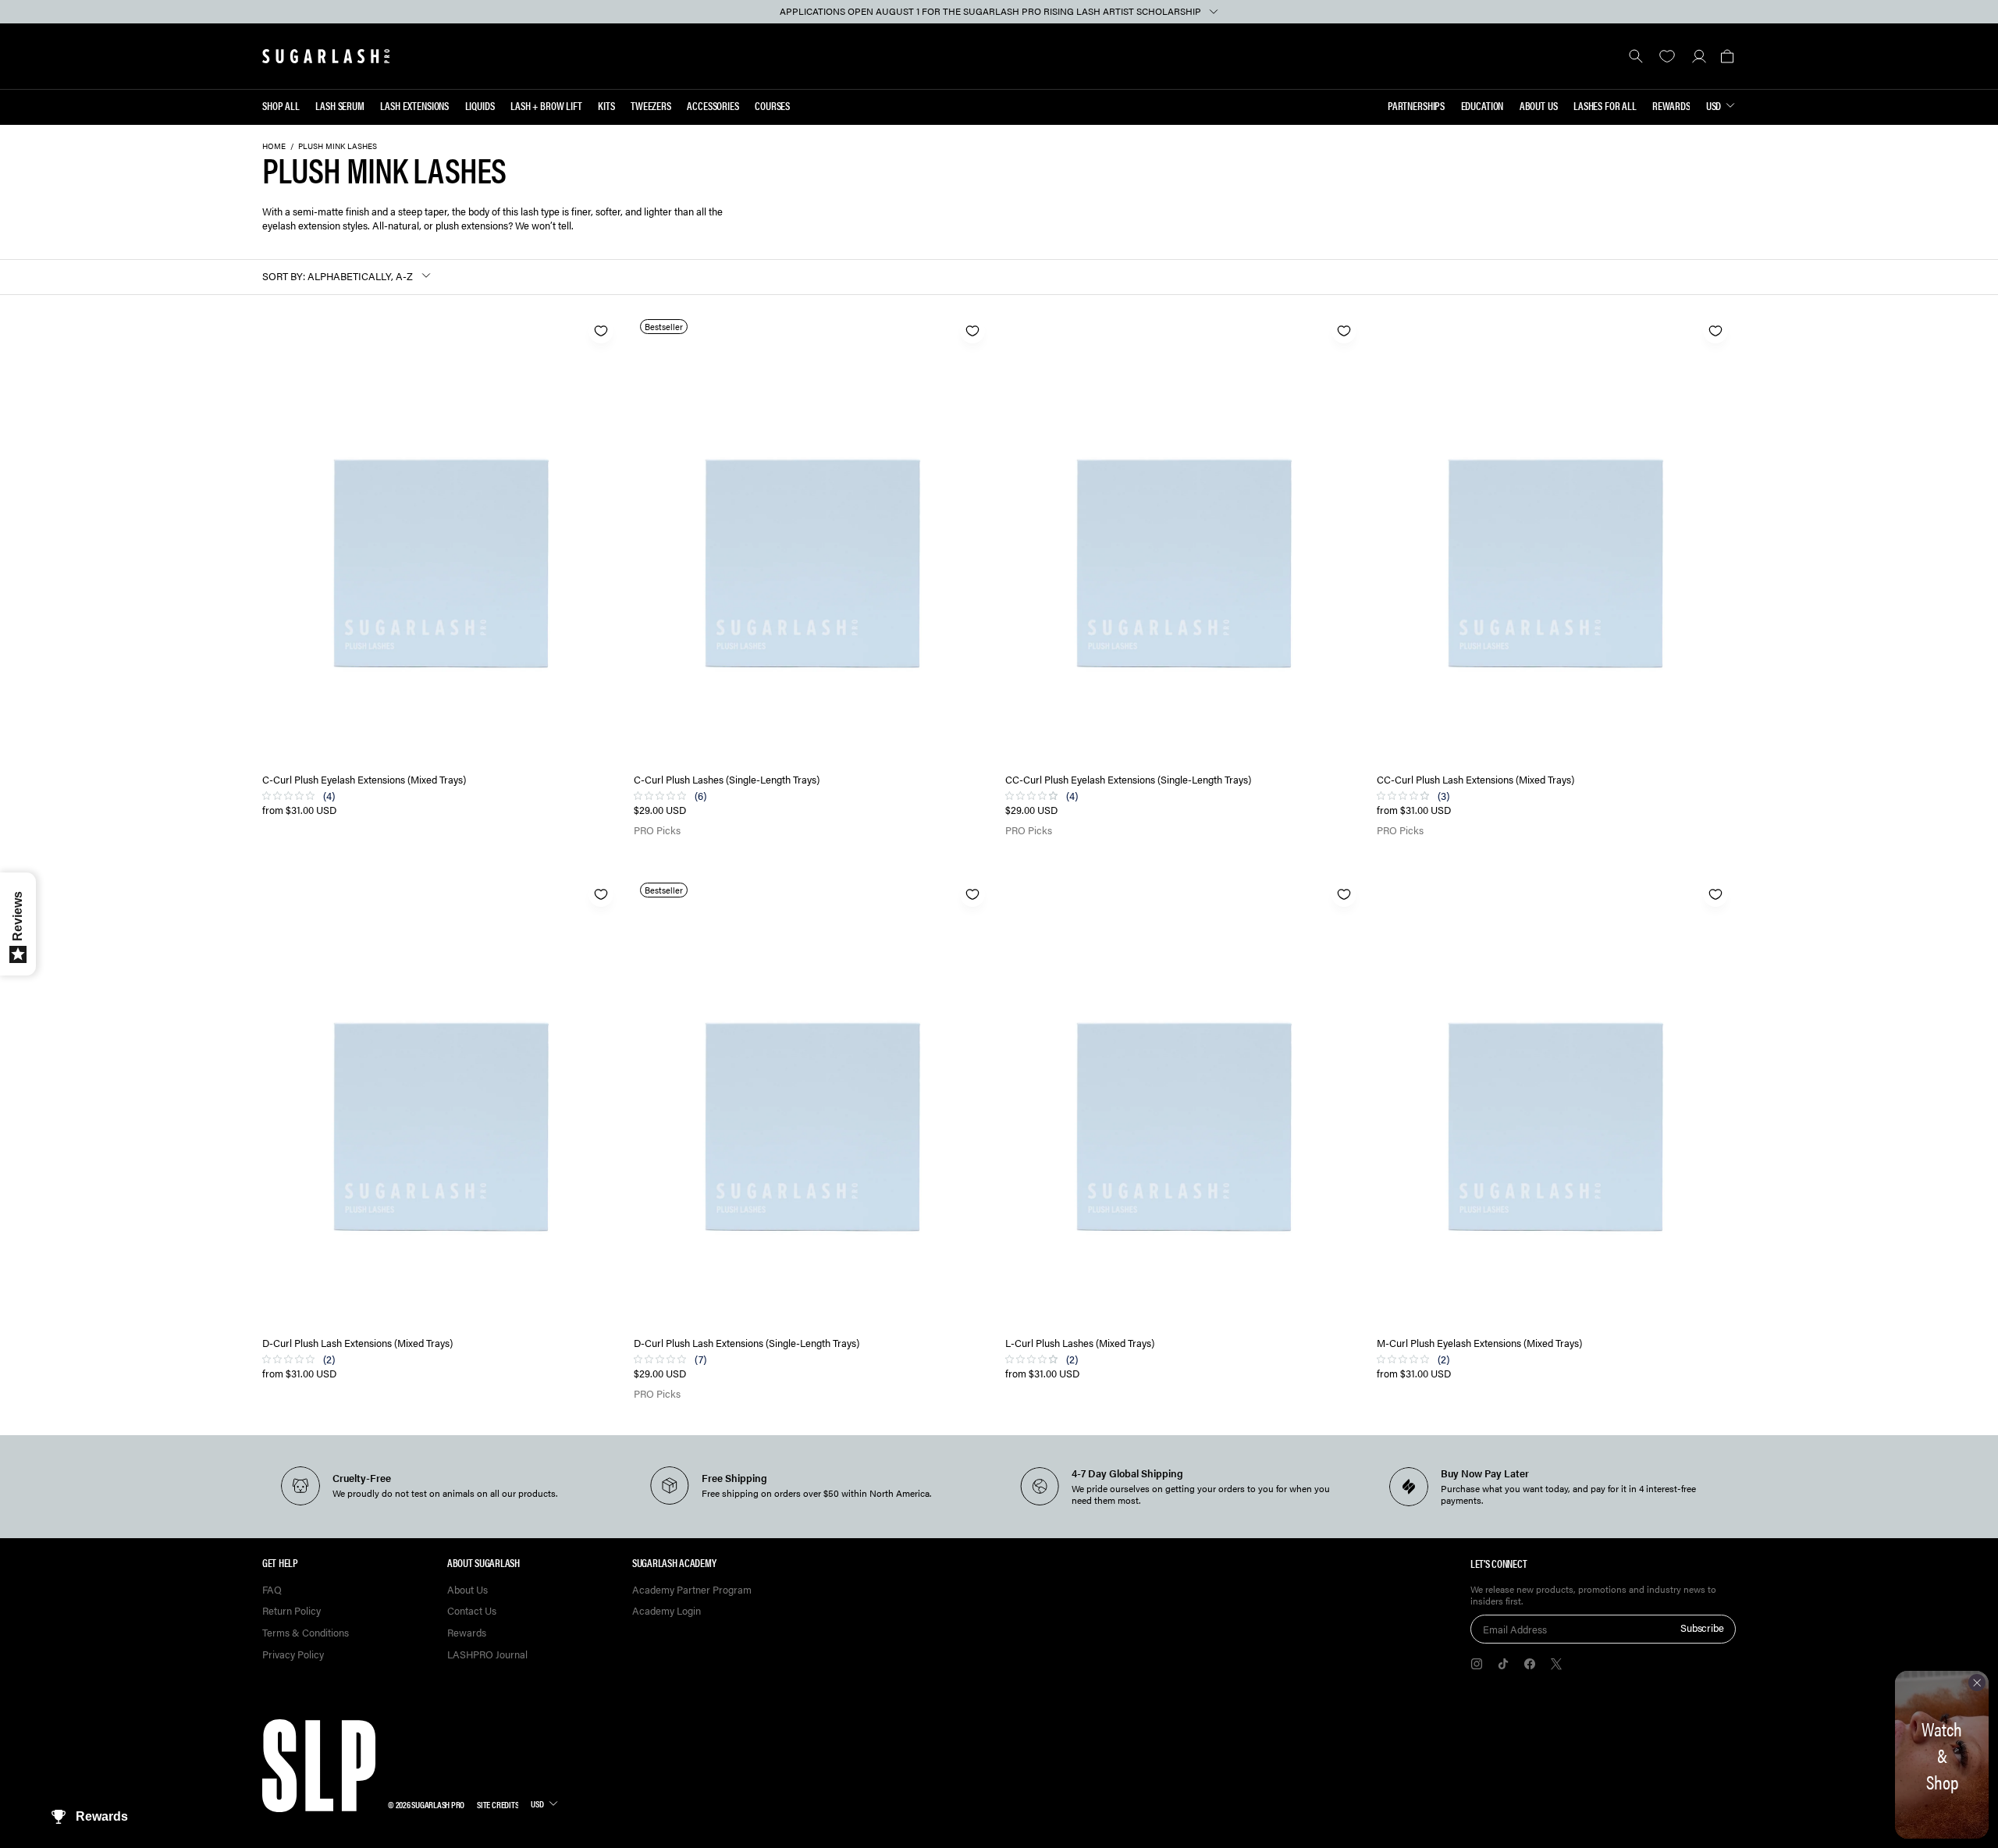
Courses (772, 105)
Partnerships (1416, 105)
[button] (1727, 56)
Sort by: (284, 276)
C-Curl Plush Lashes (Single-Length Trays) (727, 780)
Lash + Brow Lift (546, 105)
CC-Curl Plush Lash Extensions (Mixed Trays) (1475, 780)
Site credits (498, 1804)
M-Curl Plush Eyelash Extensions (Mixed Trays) (1479, 1343)
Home (274, 146)
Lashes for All (1605, 105)
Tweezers (651, 105)
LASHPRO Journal (487, 1655)
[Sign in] (1699, 56)
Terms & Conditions (306, 1633)
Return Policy (292, 1611)
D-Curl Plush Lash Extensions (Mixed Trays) (357, 1343)
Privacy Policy (293, 1655)
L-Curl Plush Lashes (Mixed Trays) (1080, 1343)
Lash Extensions (414, 105)
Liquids (480, 105)
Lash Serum (340, 105)
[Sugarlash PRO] (326, 56)
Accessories (713, 105)
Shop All (281, 105)
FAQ (272, 1590)
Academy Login (667, 1611)
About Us (1539, 105)
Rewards (1671, 105)
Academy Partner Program (692, 1590)
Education (1483, 105)
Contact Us (472, 1611)
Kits (606, 105)
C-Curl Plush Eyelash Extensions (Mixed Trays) (364, 780)
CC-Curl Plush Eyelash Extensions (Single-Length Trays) (1128, 780)
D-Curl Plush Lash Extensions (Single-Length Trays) (747, 1343)
